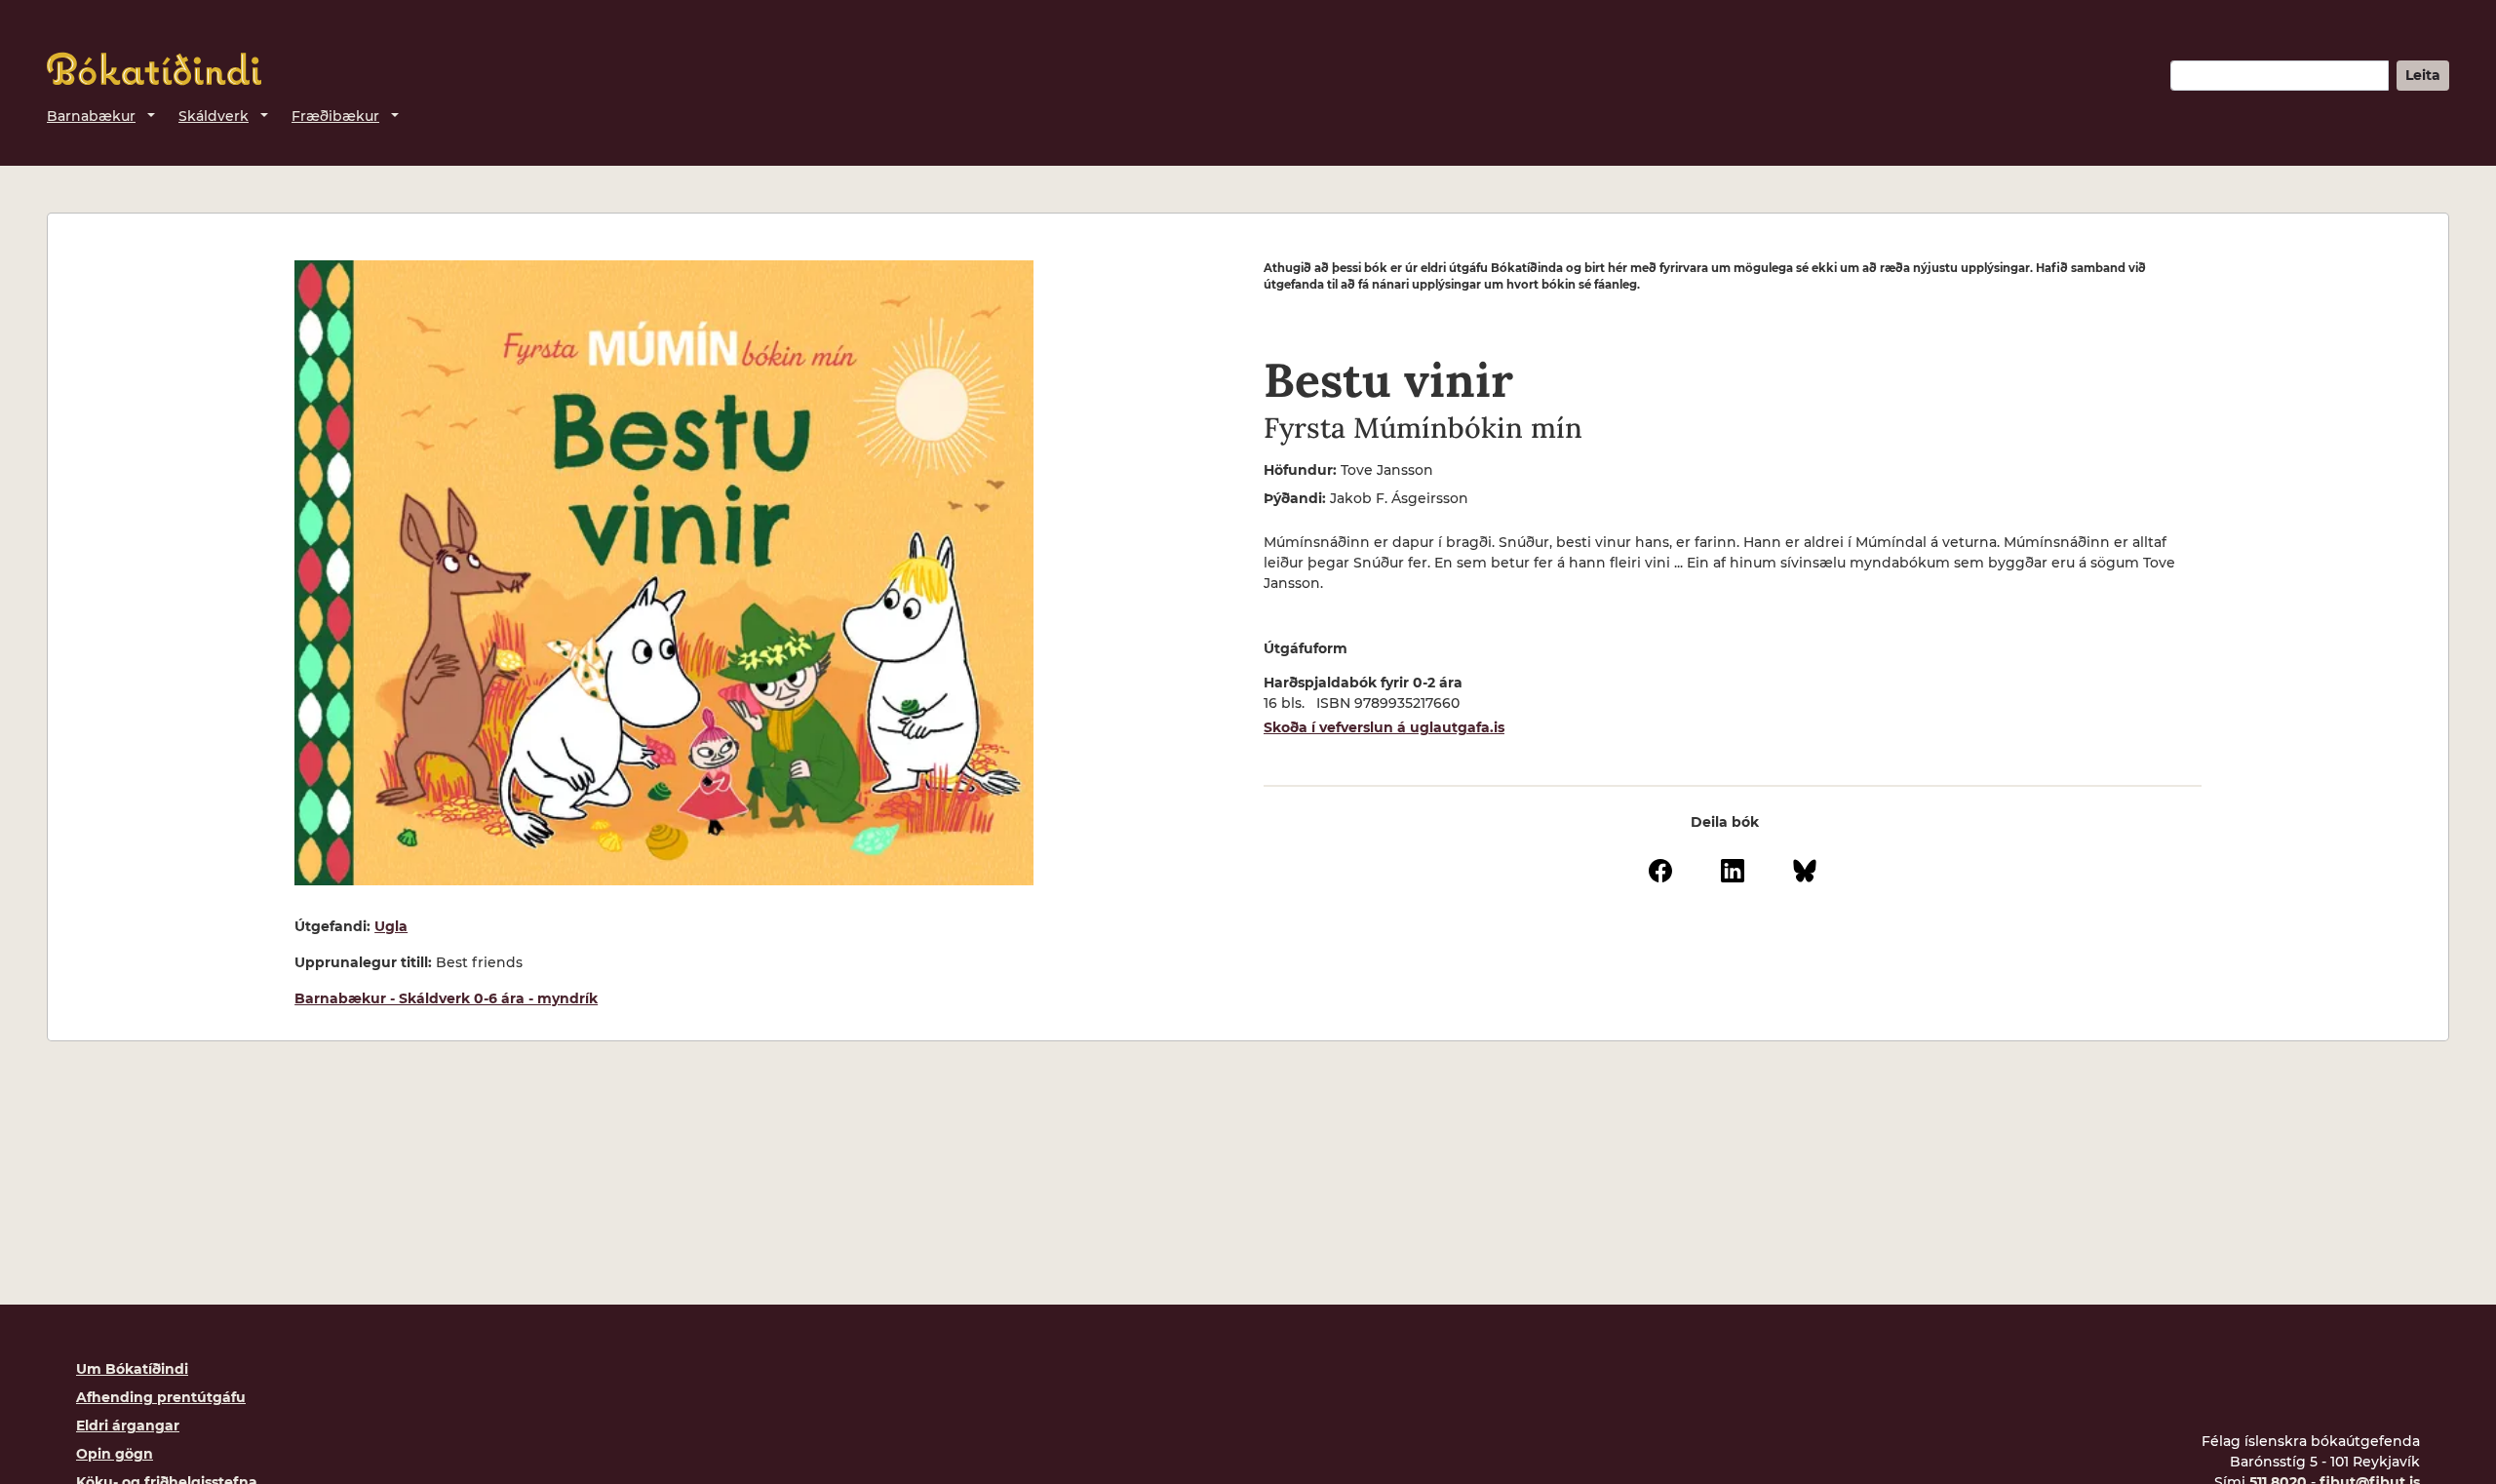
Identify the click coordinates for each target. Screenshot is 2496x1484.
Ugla (391, 926)
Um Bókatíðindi (132, 1369)
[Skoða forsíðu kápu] (664, 573)
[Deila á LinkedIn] (1733, 870)
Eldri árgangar (128, 1425)
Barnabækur (91, 116)
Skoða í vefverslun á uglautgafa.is (1384, 727)
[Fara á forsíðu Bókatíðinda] (154, 69)
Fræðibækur (335, 116)
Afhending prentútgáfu (161, 1397)
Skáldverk (214, 116)
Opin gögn (115, 1454)
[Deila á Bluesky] (1805, 870)
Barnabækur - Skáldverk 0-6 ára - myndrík (446, 998)
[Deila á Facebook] (1660, 870)
